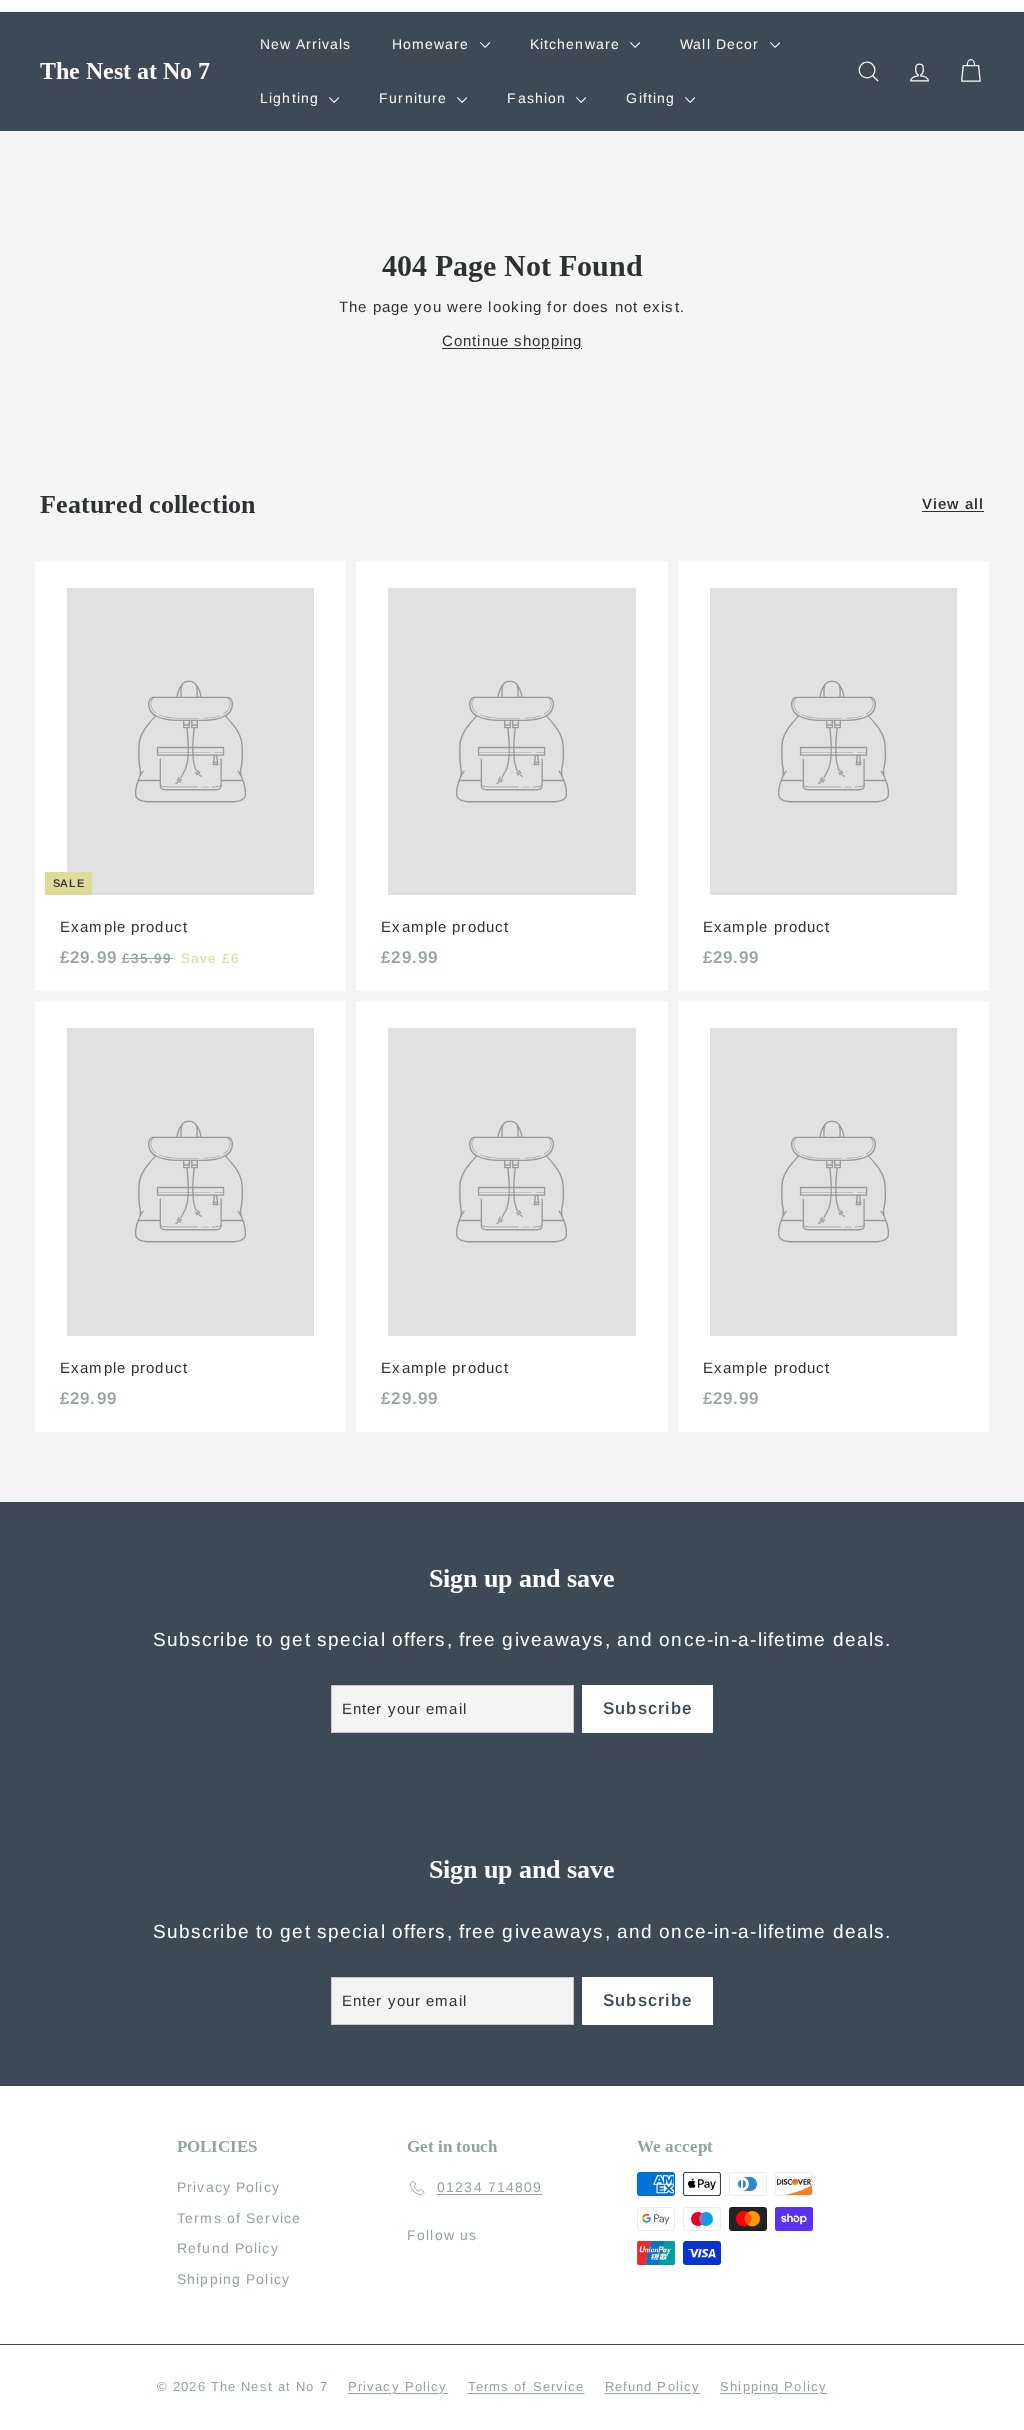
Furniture (415, 98)
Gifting (653, 98)
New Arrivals (306, 44)
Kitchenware (578, 44)
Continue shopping (512, 340)
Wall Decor (722, 44)
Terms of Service (239, 2218)
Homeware (433, 44)
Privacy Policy (228, 2187)
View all (953, 503)
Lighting (292, 98)
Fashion (539, 98)
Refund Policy (228, 2248)
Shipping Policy (233, 2279)
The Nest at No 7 (125, 71)
